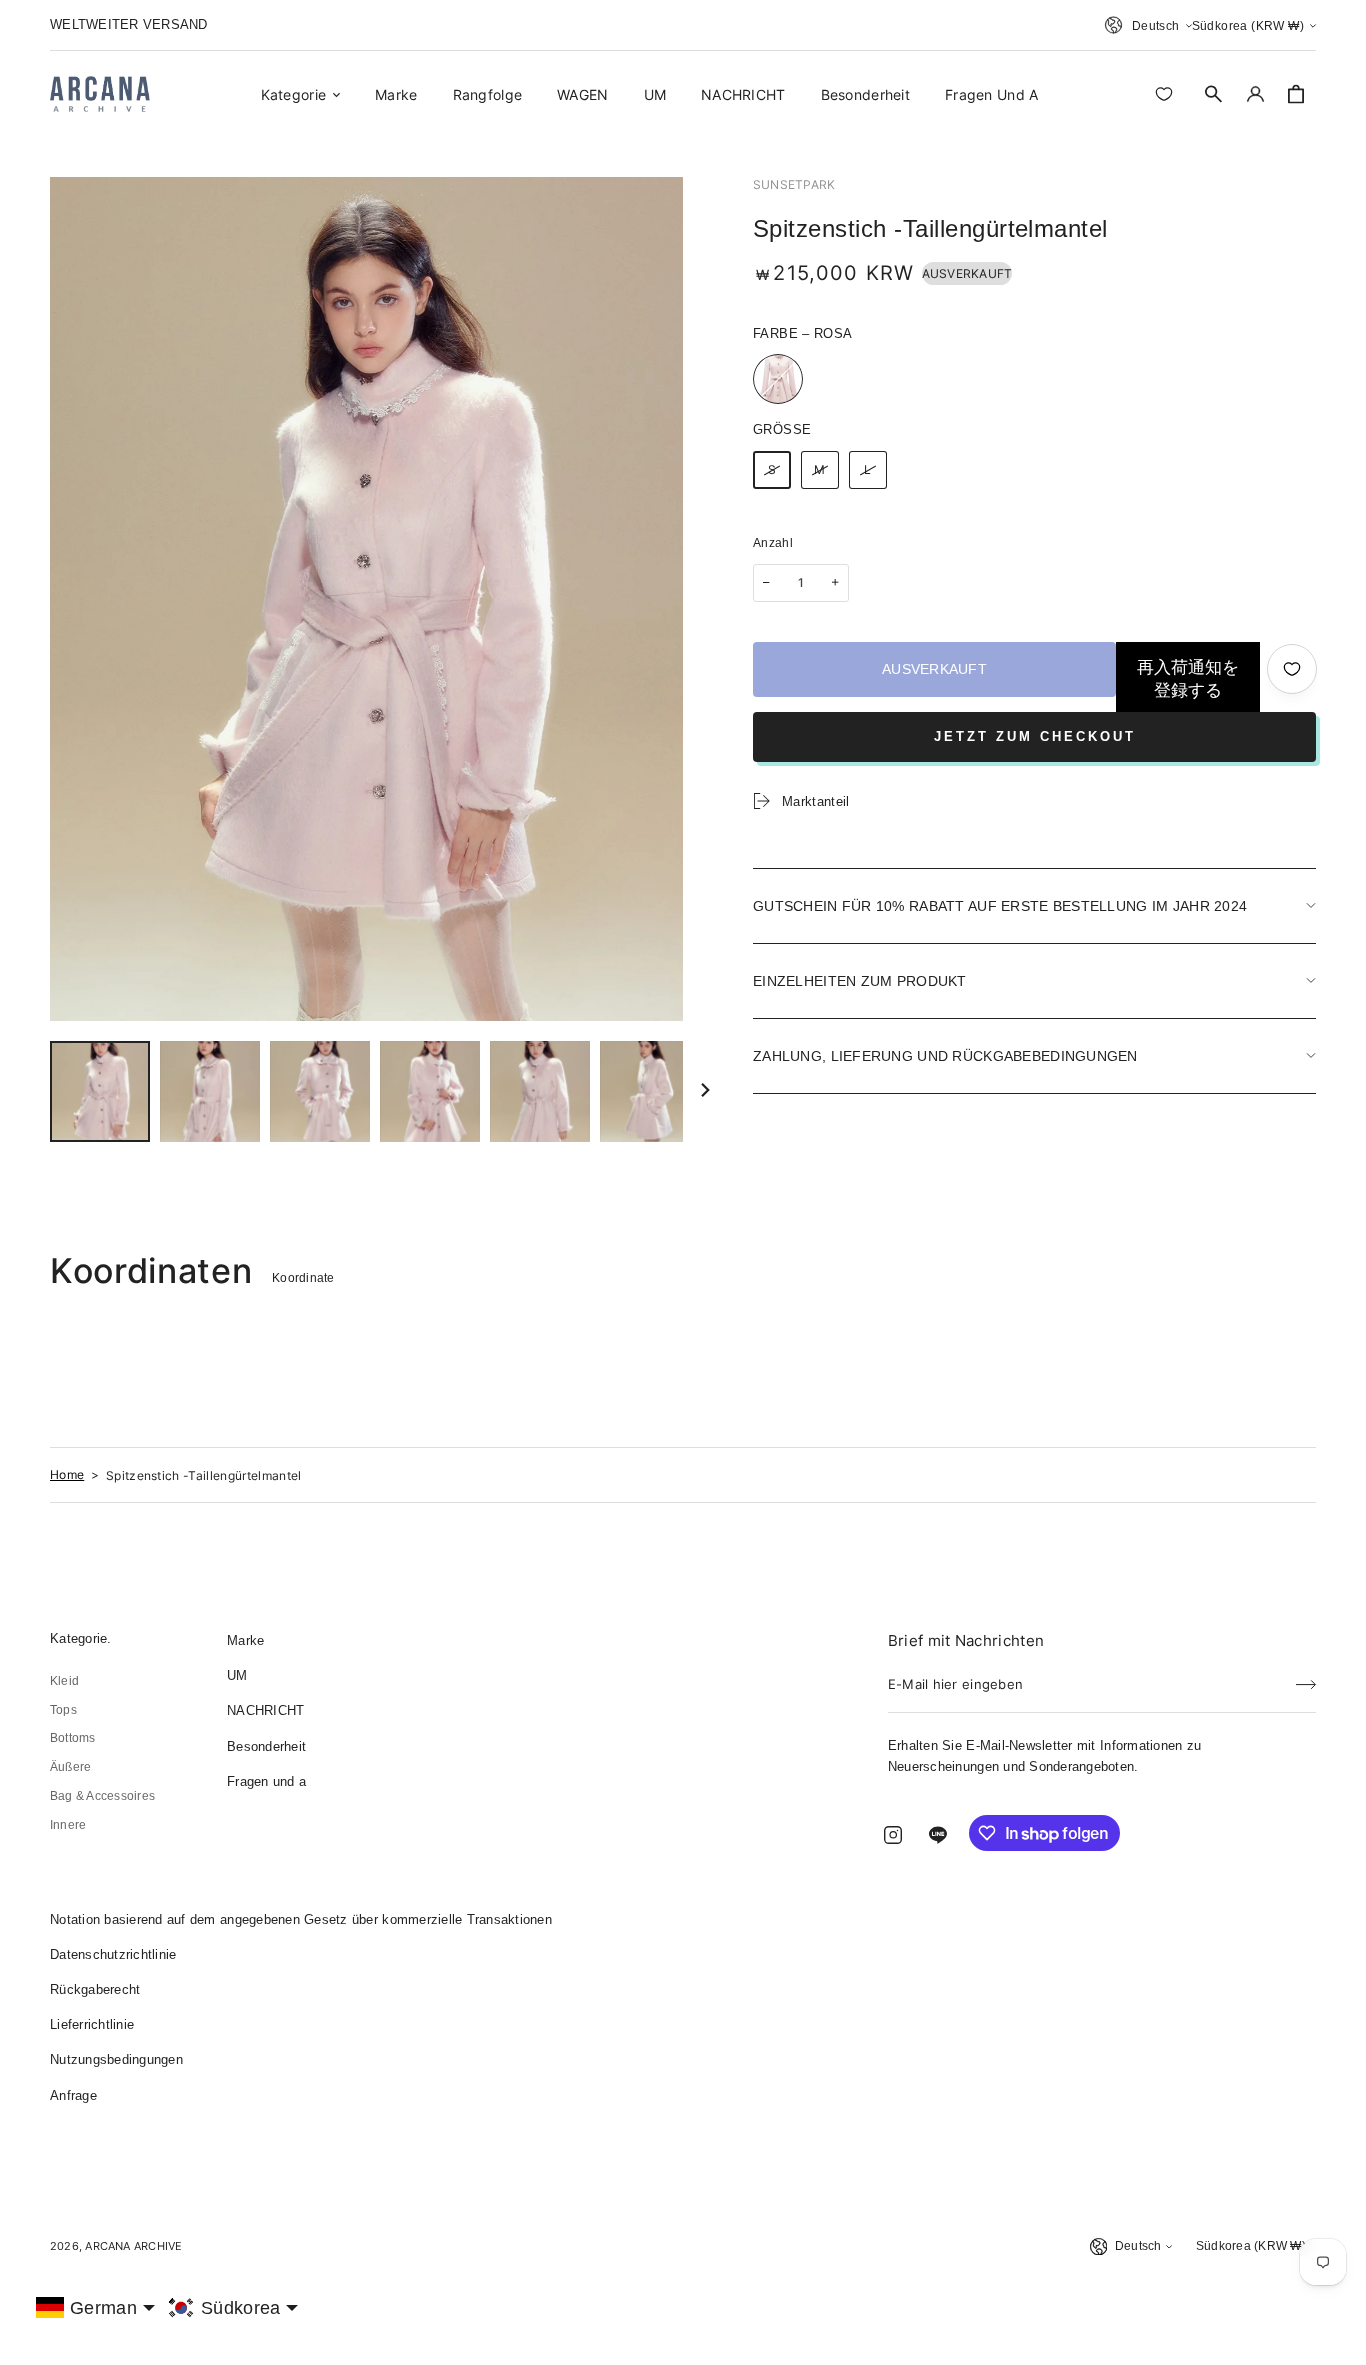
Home (67, 1474)
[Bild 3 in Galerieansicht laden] (320, 1091)
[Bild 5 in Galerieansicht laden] (540, 1091)
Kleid (64, 1681)
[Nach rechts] (705, 1091)
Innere (68, 1825)
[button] (1214, 94)
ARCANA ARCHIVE (133, 2246)
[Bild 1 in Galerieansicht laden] (100, 1091)
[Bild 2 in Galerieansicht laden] (210, 1091)
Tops (63, 1710)
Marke (245, 1640)
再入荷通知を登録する (1188, 679)
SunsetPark (794, 184)
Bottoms (73, 1738)
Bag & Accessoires (102, 1796)
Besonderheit (266, 1746)
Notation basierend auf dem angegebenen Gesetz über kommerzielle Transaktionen (301, 1919)
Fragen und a (266, 1781)
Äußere (70, 1767)
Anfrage (73, 2095)
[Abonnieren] (1306, 1678)
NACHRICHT (265, 1710)
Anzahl (773, 543)
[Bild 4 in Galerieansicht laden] (430, 1091)
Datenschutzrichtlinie (113, 1954)
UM (237, 1675)
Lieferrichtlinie (92, 2024)
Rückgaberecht (95, 1989)
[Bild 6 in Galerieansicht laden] (650, 1091)
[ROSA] (778, 379)
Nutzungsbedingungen (116, 2059)
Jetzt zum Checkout (1035, 736)
